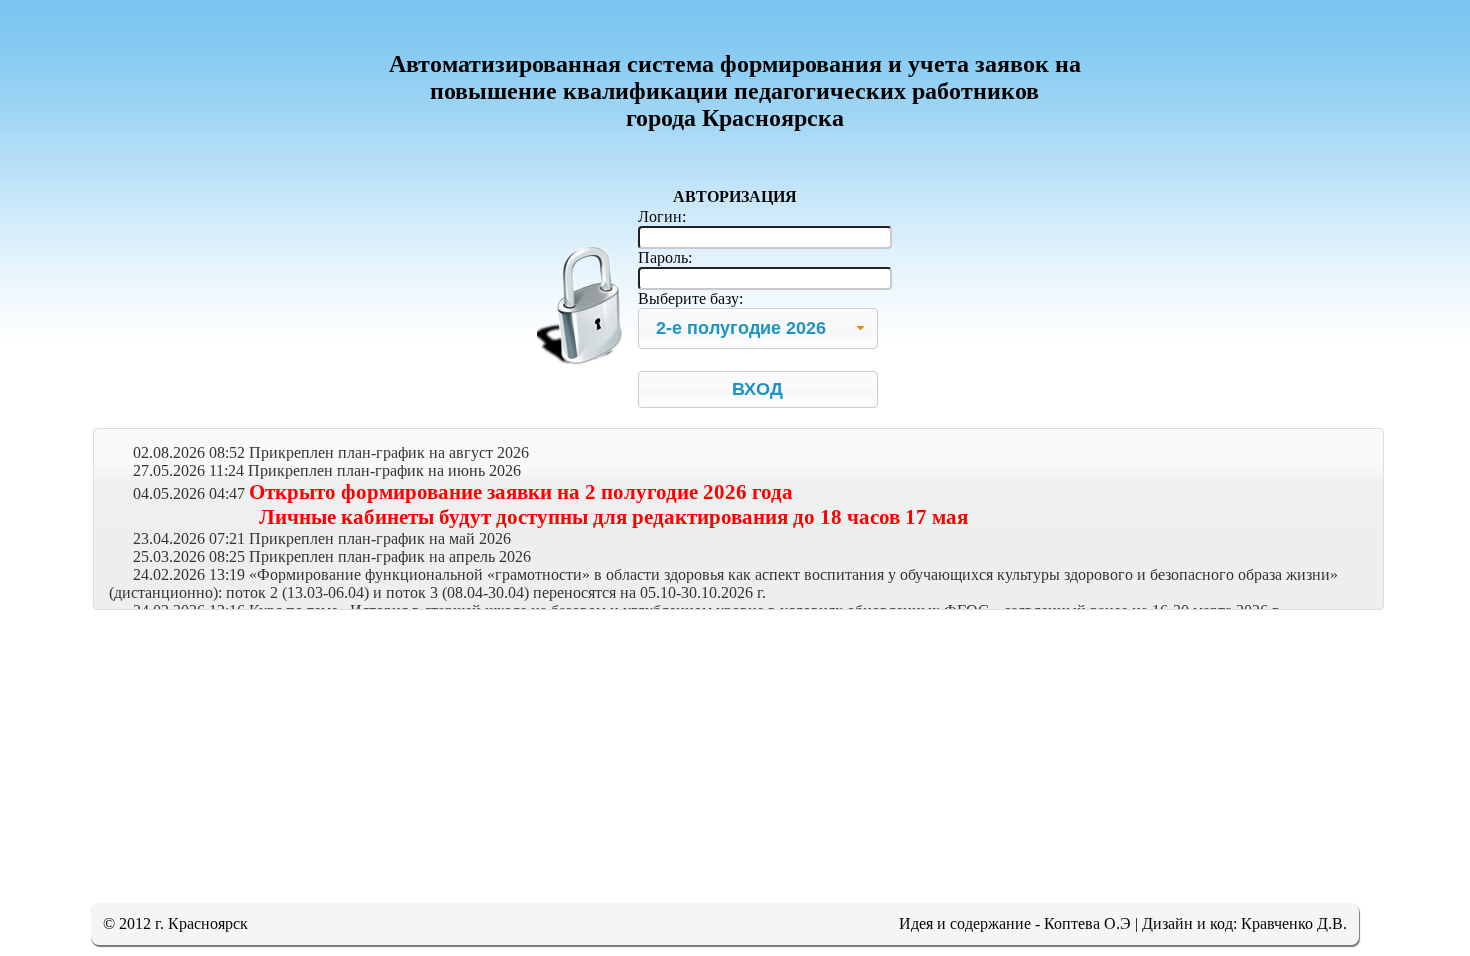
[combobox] (758, 328)
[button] (758, 389)
